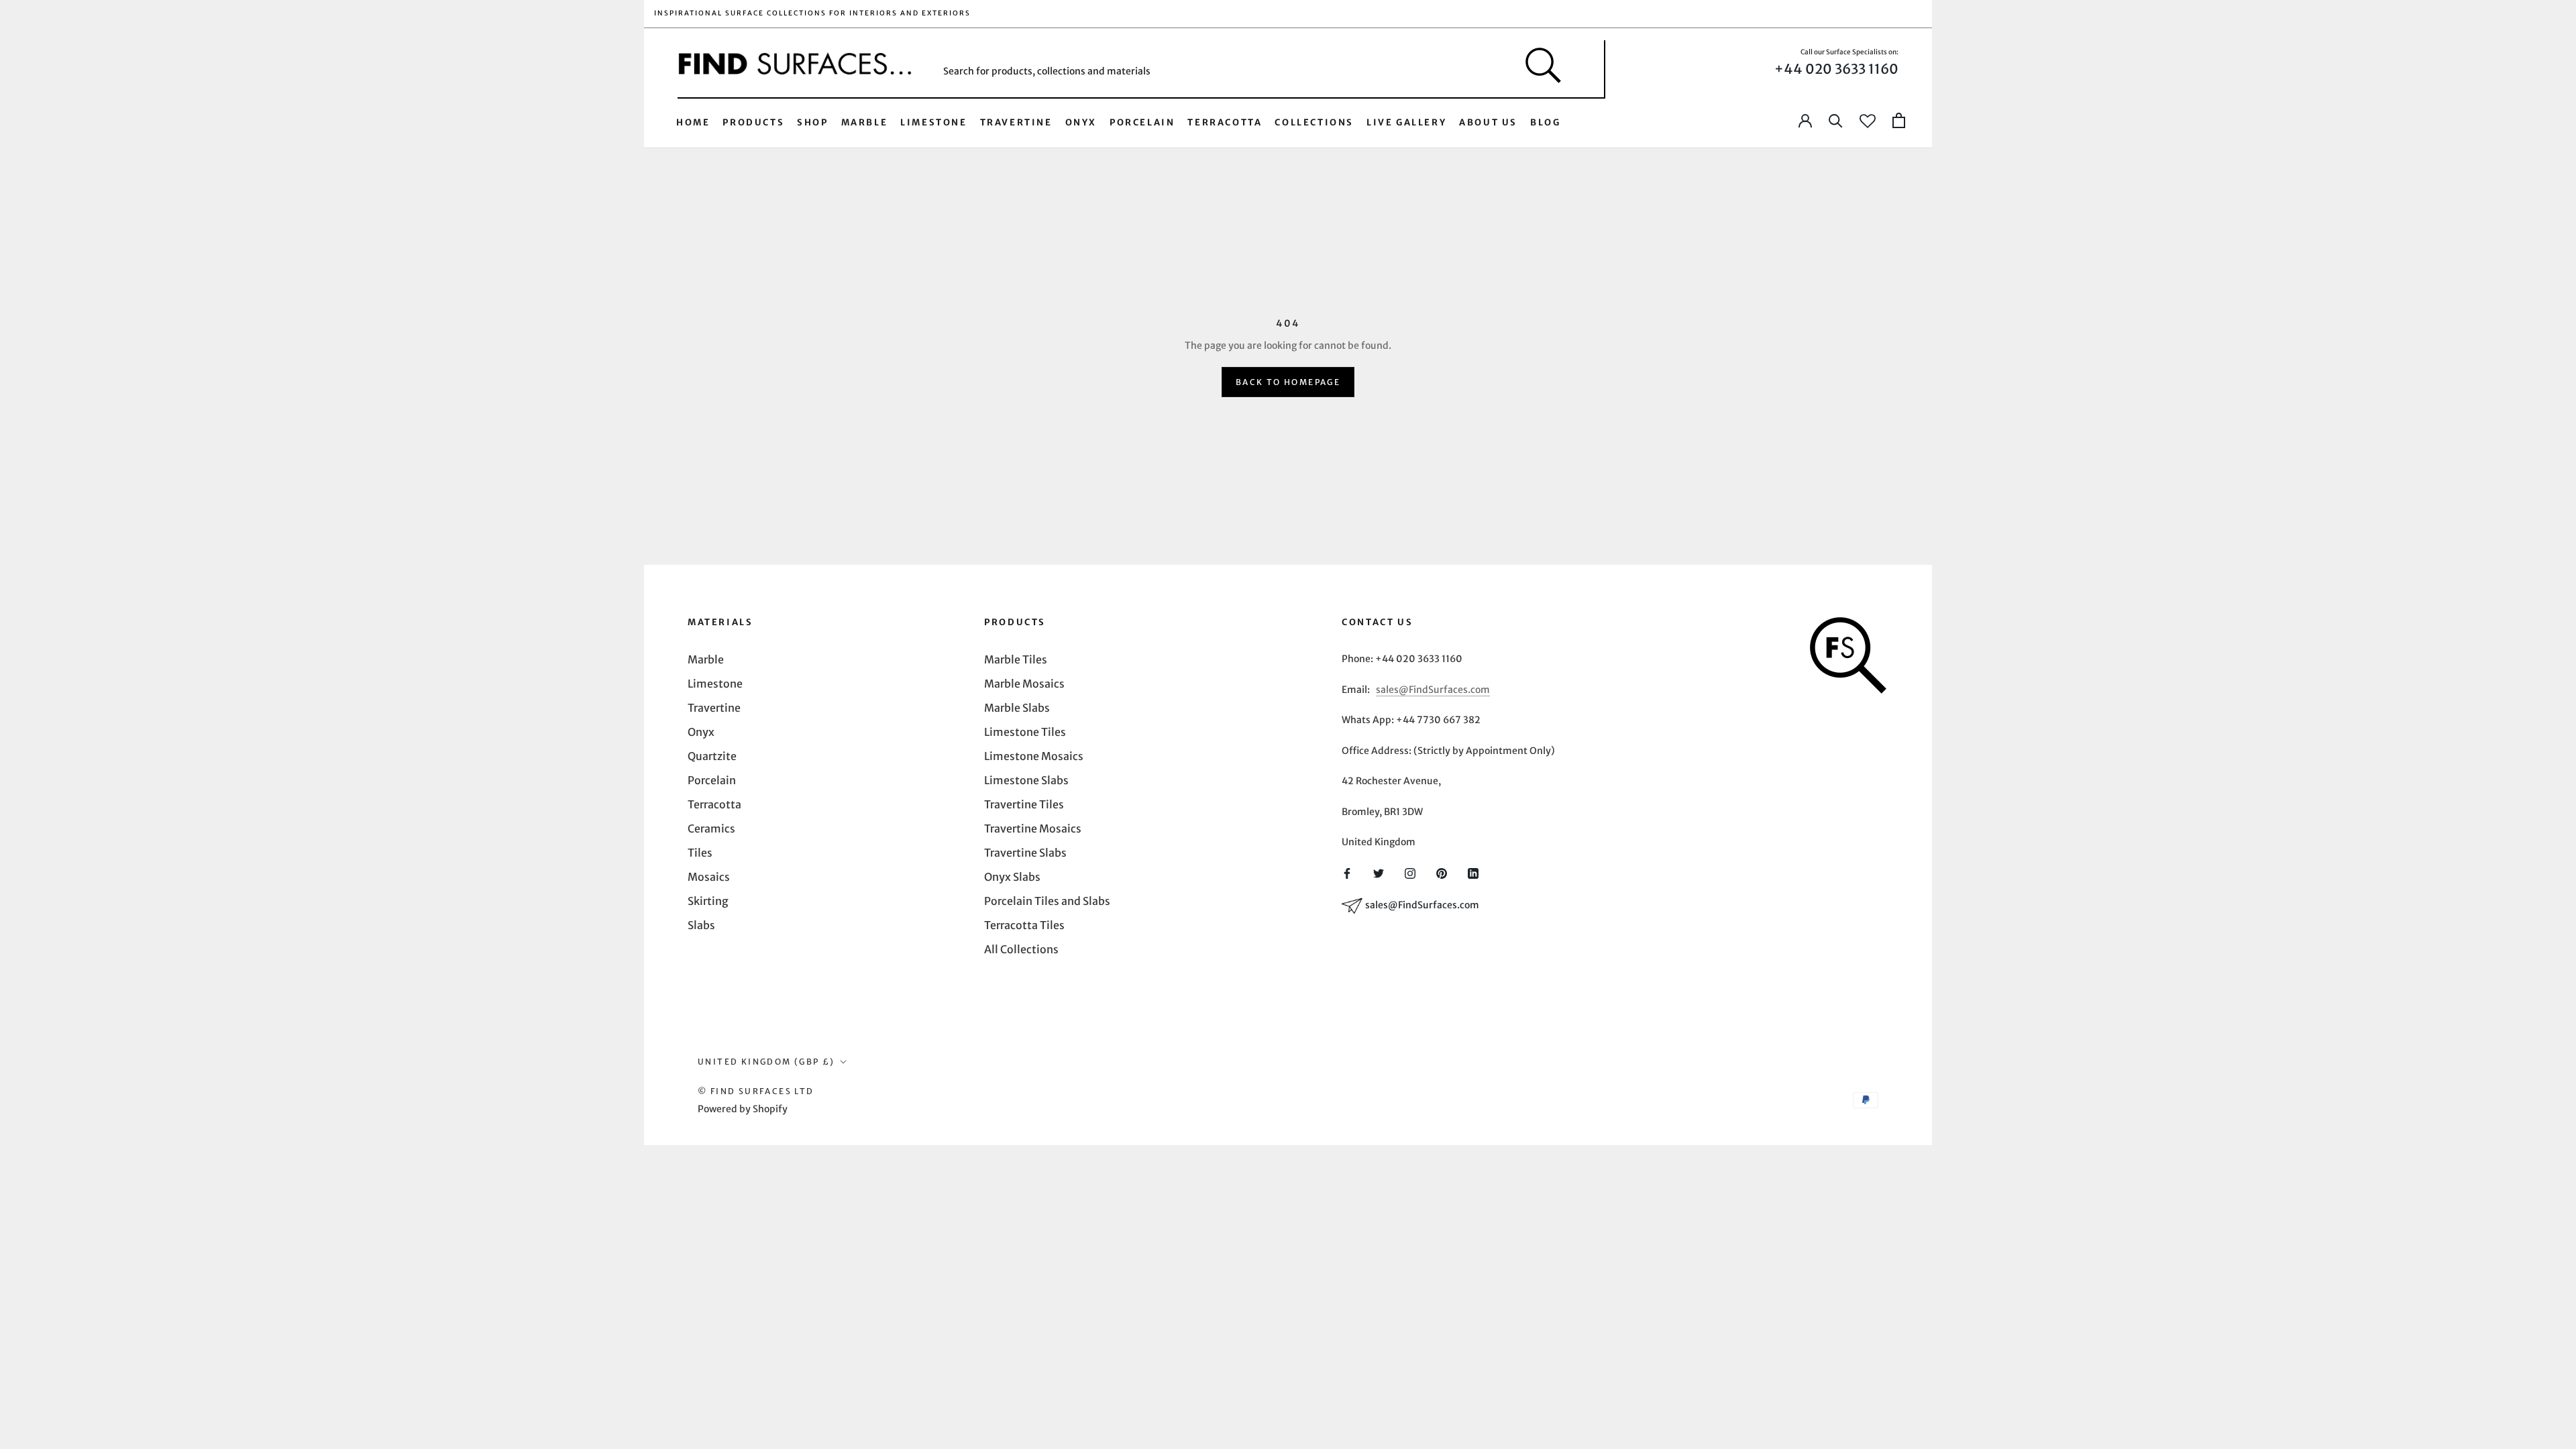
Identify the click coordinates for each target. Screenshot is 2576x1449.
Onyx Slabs (1012, 877)
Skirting (708, 901)
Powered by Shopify (743, 1109)
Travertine (1016, 122)
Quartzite (712, 756)
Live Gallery (1406, 122)
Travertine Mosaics (1033, 828)
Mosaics (709, 877)
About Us (1488, 122)
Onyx (1081, 122)
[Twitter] (1379, 872)
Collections (1314, 122)
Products (753, 122)
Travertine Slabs (1025, 853)
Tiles (700, 853)
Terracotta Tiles (1024, 925)
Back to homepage (1288, 382)
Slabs (701, 925)
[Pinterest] (1442, 872)
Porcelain (1142, 122)
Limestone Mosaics (1034, 756)
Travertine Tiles (1024, 804)
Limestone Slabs (1026, 780)
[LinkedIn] (1473, 872)
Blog (1545, 122)
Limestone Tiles (1025, 732)
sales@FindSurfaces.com (1433, 690)
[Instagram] (1410, 872)
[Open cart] (1899, 121)
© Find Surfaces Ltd (756, 1091)
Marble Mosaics (1024, 684)
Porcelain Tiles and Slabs (1047, 901)
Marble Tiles (1016, 659)
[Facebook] (1347, 872)
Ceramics (711, 828)
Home (693, 122)
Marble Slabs (1017, 708)
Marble (865, 122)
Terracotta (1225, 122)
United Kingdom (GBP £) (766, 1062)
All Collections (1021, 949)
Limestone (933, 122)
